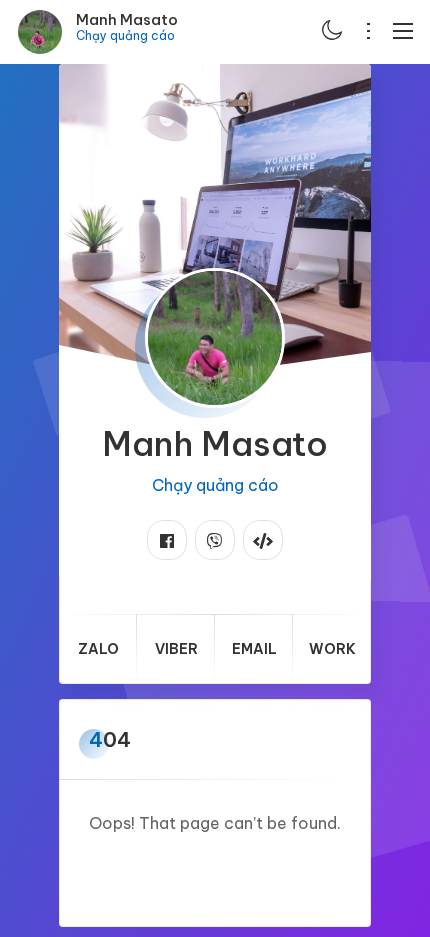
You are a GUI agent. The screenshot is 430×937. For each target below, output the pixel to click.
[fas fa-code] (263, 540)
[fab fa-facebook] (167, 540)
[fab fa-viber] (215, 540)
